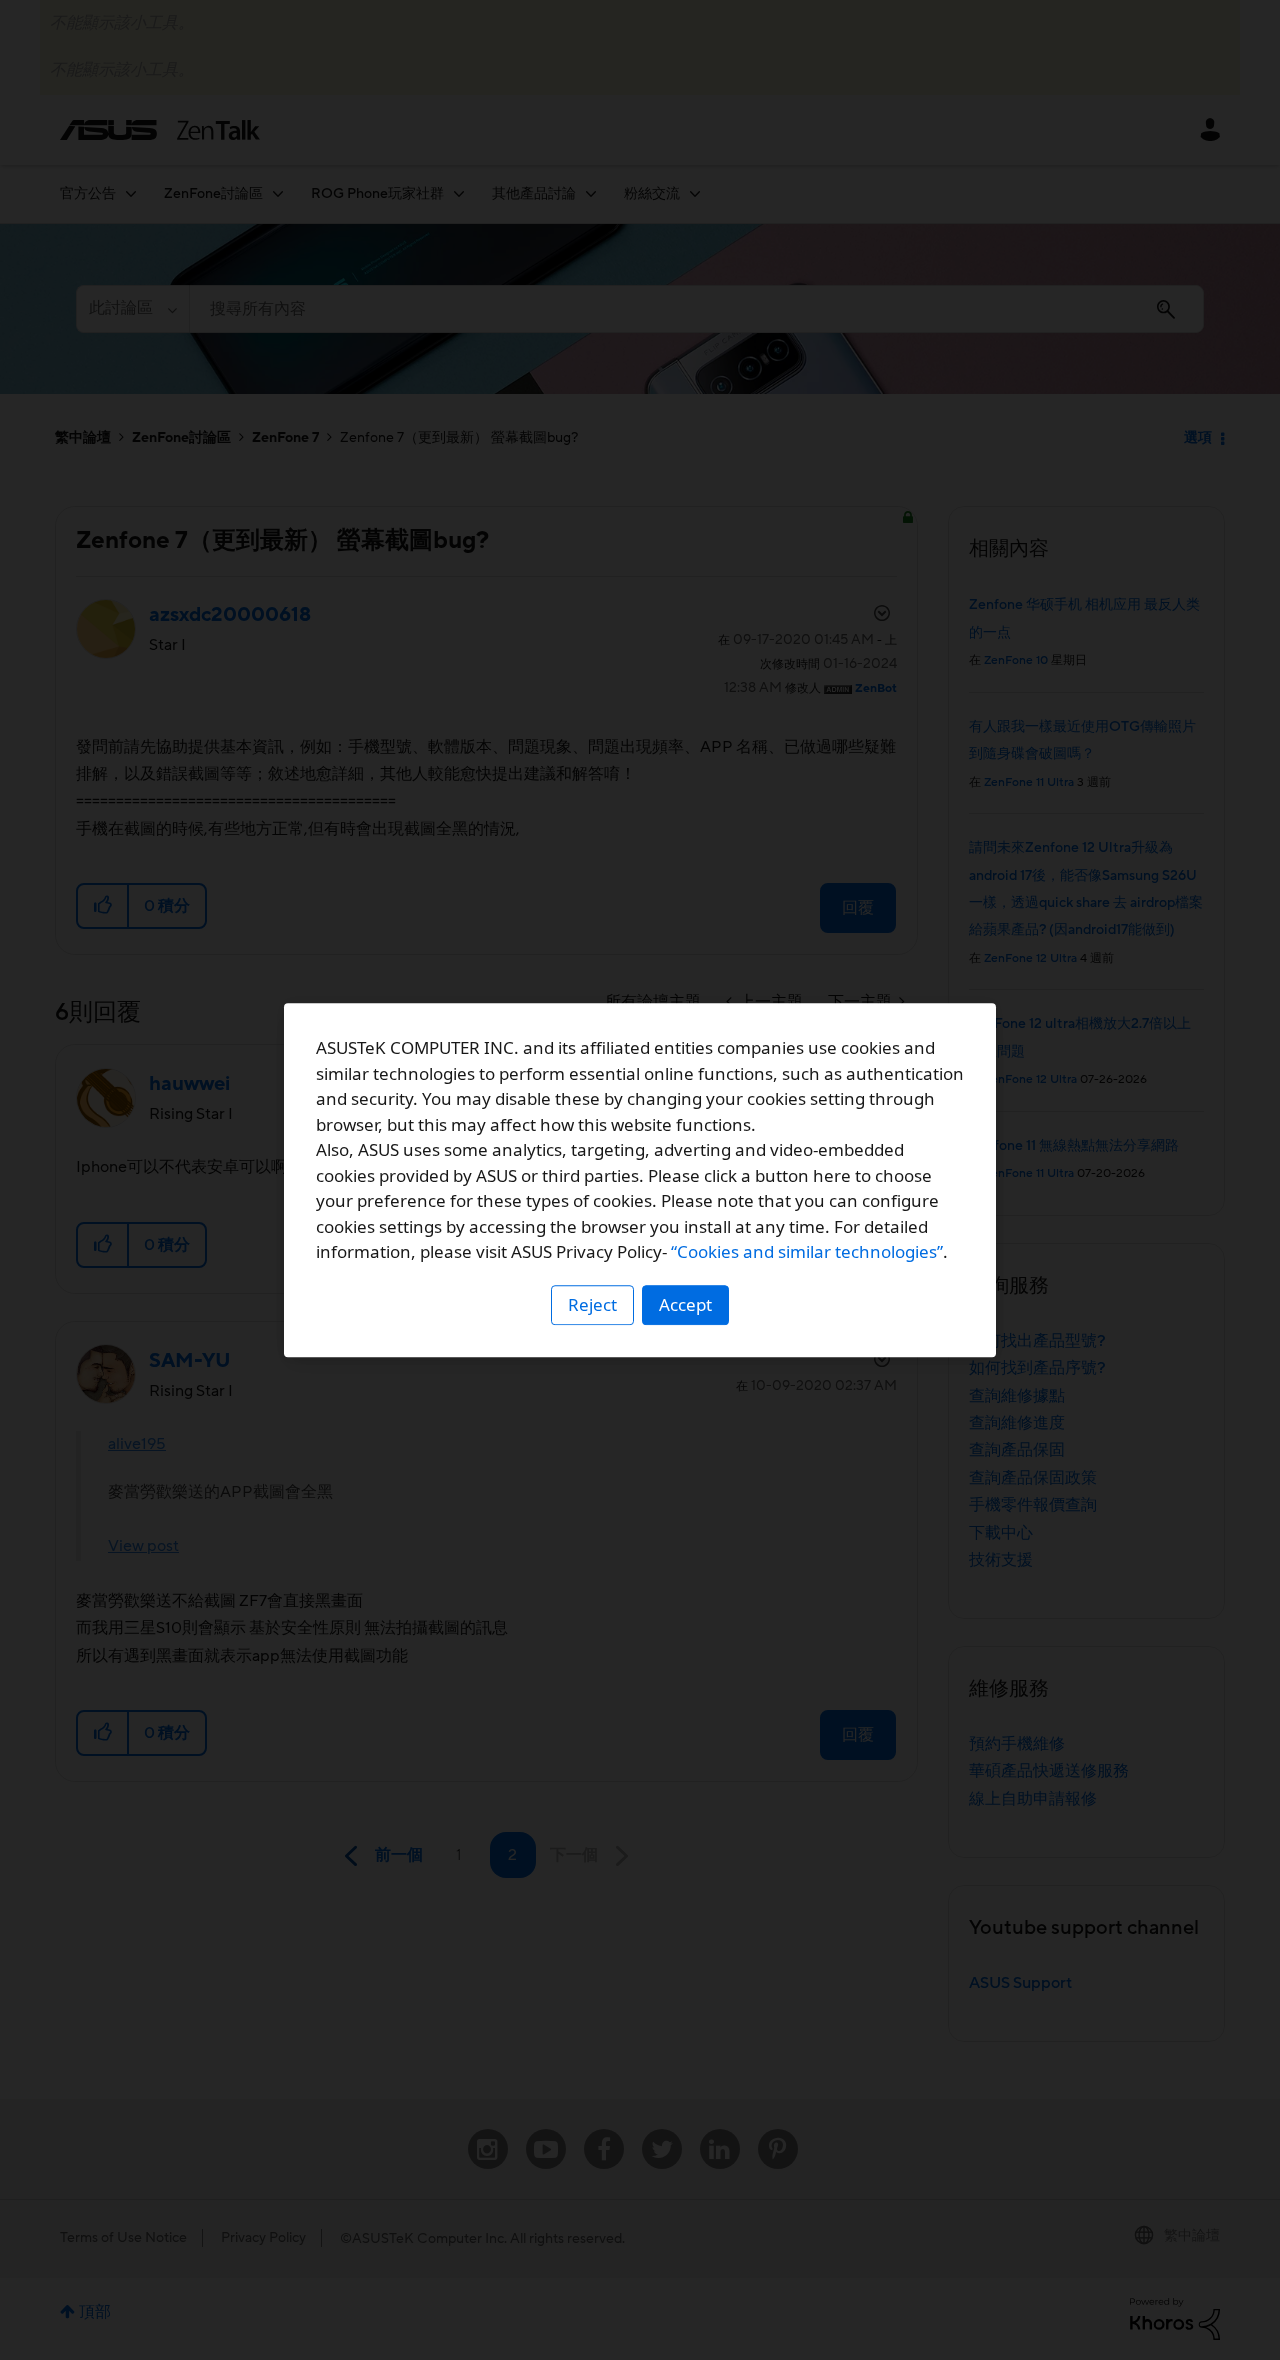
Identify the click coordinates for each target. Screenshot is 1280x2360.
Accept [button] (685, 1304)
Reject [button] (592, 1304)
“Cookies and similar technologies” (807, 1251)
